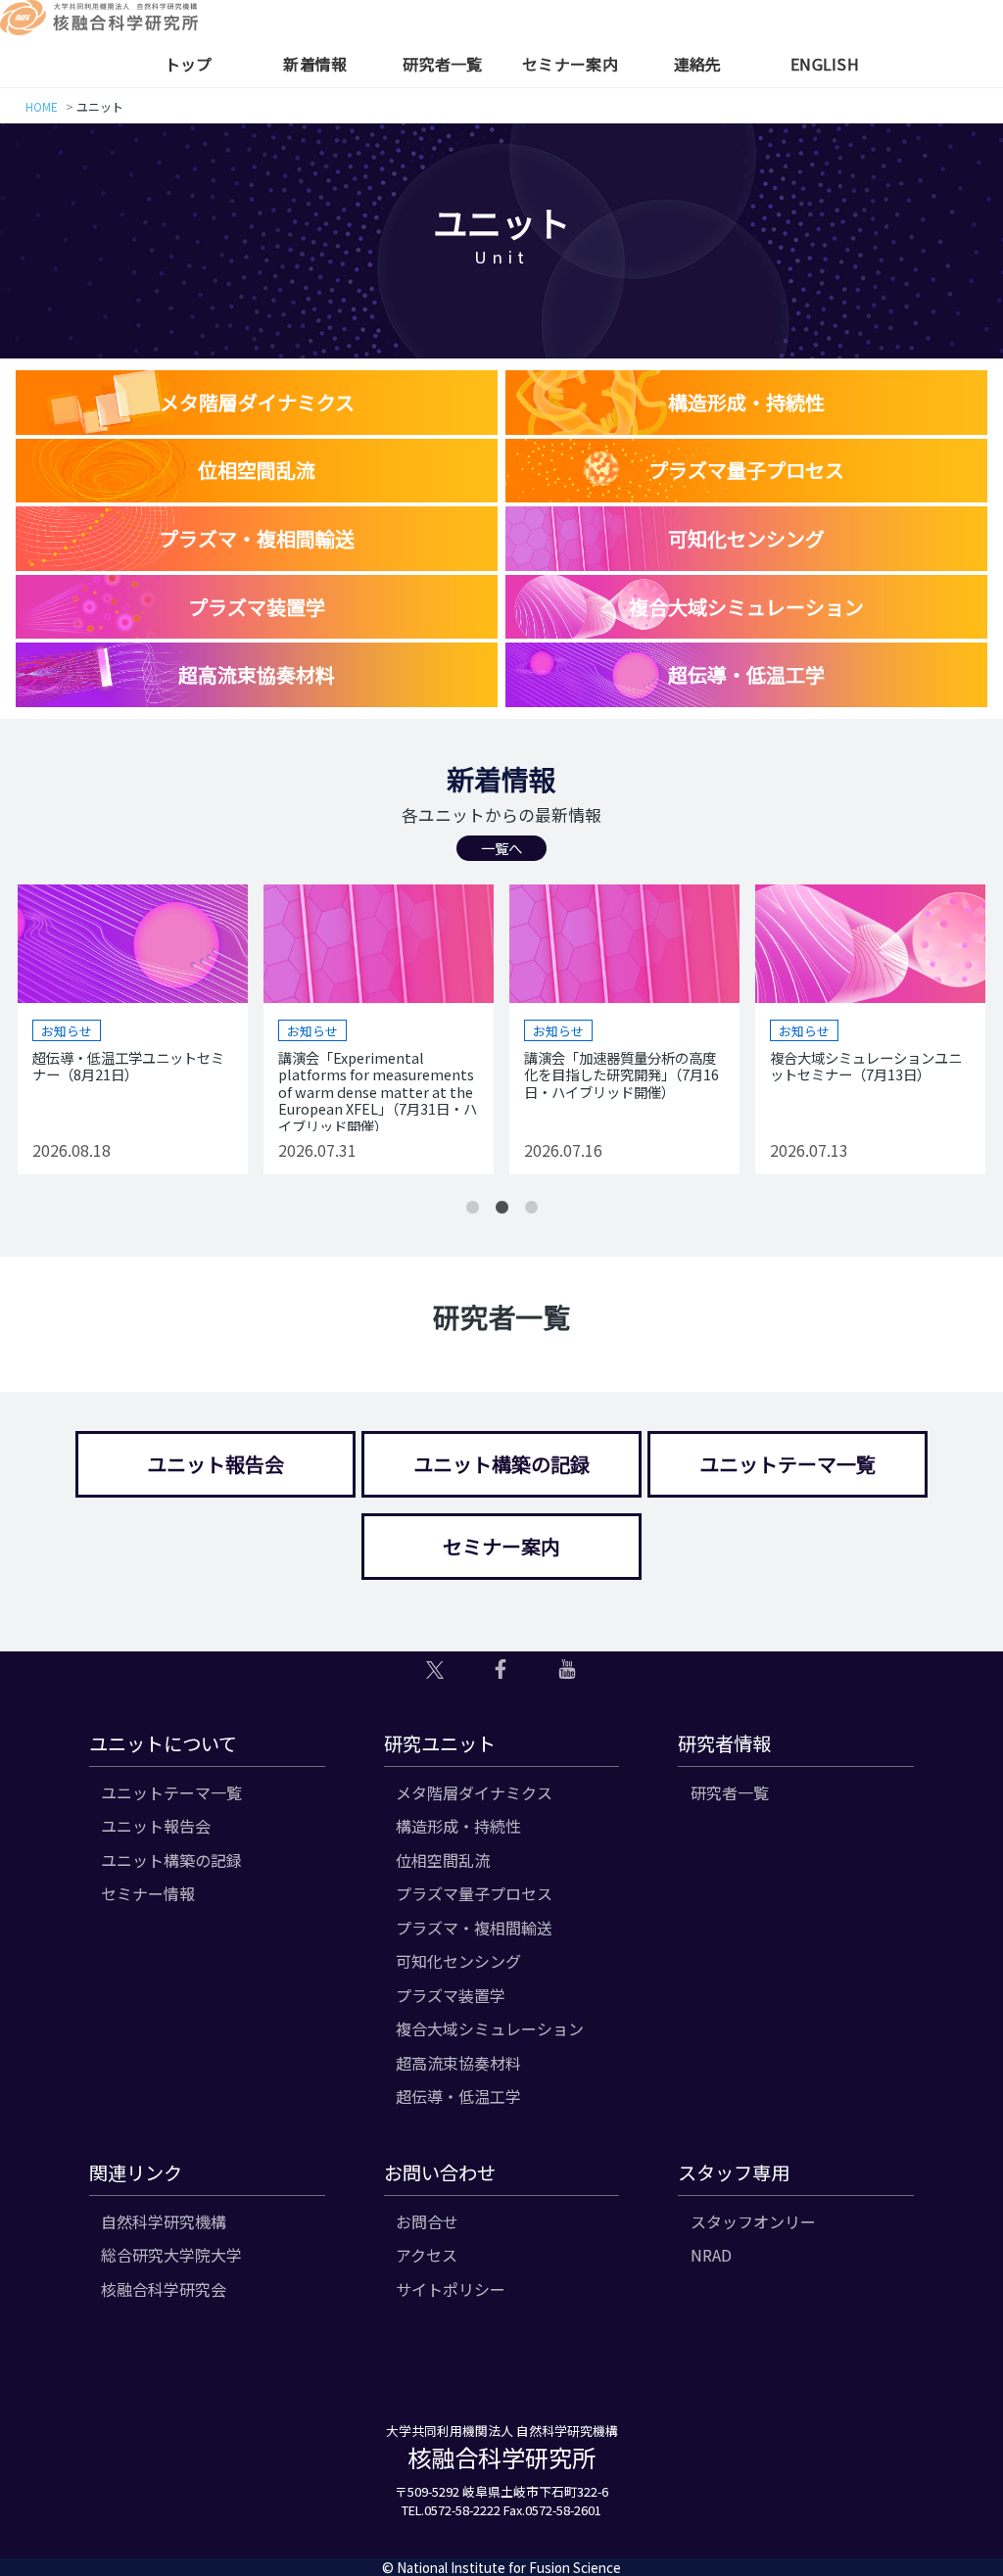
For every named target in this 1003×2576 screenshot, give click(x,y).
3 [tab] (531, 1208)
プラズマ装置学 (451, 1995)
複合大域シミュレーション (490, 2028)
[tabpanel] (136, 1029)
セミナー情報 (148, 1893)
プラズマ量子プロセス (474, 1893)
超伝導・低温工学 (458, 2096)
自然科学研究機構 (164, 2221)
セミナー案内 (570, 64)
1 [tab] (472, 1208)
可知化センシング (458, 1961)
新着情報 (315, 64)
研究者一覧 (442, 64)
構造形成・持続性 (458, 1826)
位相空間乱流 (443, 1860)
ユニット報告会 (215, 1464)
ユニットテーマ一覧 (788, 1464)
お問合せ (427, 2221)
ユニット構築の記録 (501, 1464)
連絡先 (698, 64)
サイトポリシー (451, 2289)
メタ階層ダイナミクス (474, 1792)
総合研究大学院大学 (171, 2255)
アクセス (427, 2255)
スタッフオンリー (753, 2221)
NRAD (711, 2255)
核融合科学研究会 (164, 2289)
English (825, 64)
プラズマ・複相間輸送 (474, 1928)
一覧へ (501, 848)
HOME (42, 106)
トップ (189, 64)
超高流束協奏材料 (458, 2063)
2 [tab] (501, 1208)
